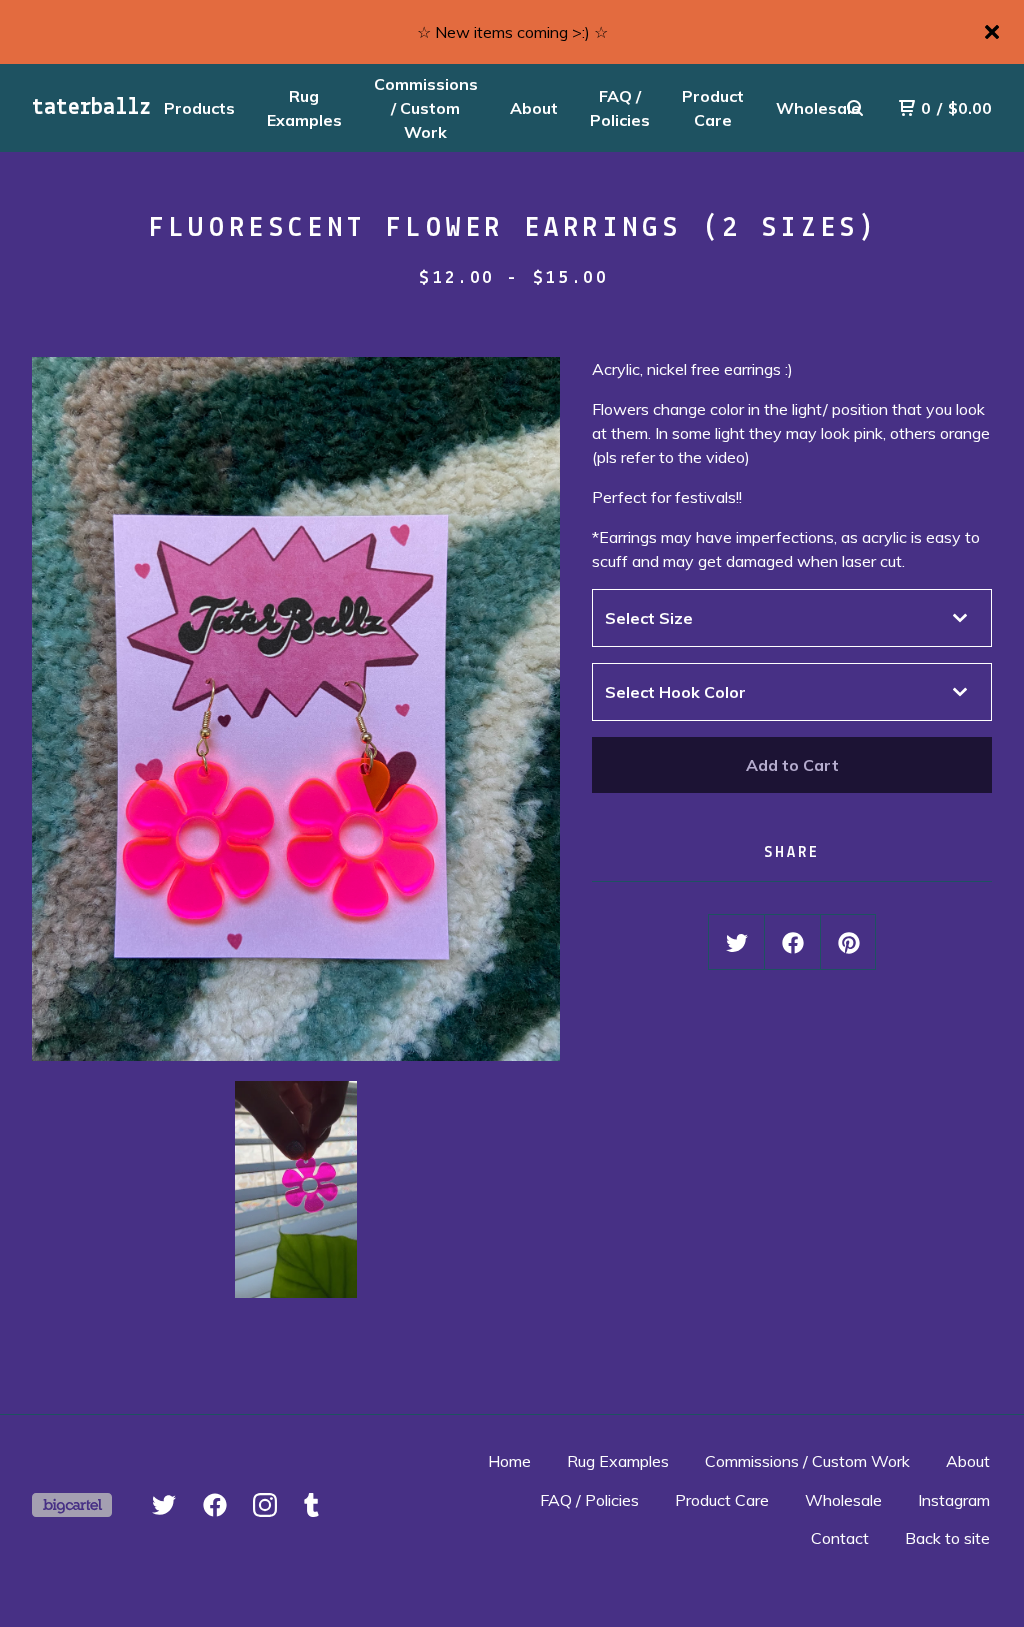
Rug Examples (304, 108)
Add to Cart (792, 765)
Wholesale (843, 1500)
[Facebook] (215, 1505)
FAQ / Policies (620, 108)
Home (509, 1461)
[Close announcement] (992, 32)
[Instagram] (265, 1505)
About (534, 108)
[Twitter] (164, 1505)
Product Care (713, 108)
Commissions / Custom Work (426, 108)
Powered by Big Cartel (72, 1505)
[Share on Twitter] (737, 943)
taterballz (91, 108)
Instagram (954, 1500)
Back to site (947, 1538)
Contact (840, 1538)
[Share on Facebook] (793, 943)
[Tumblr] (311, 1505)
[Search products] (855, 108)
